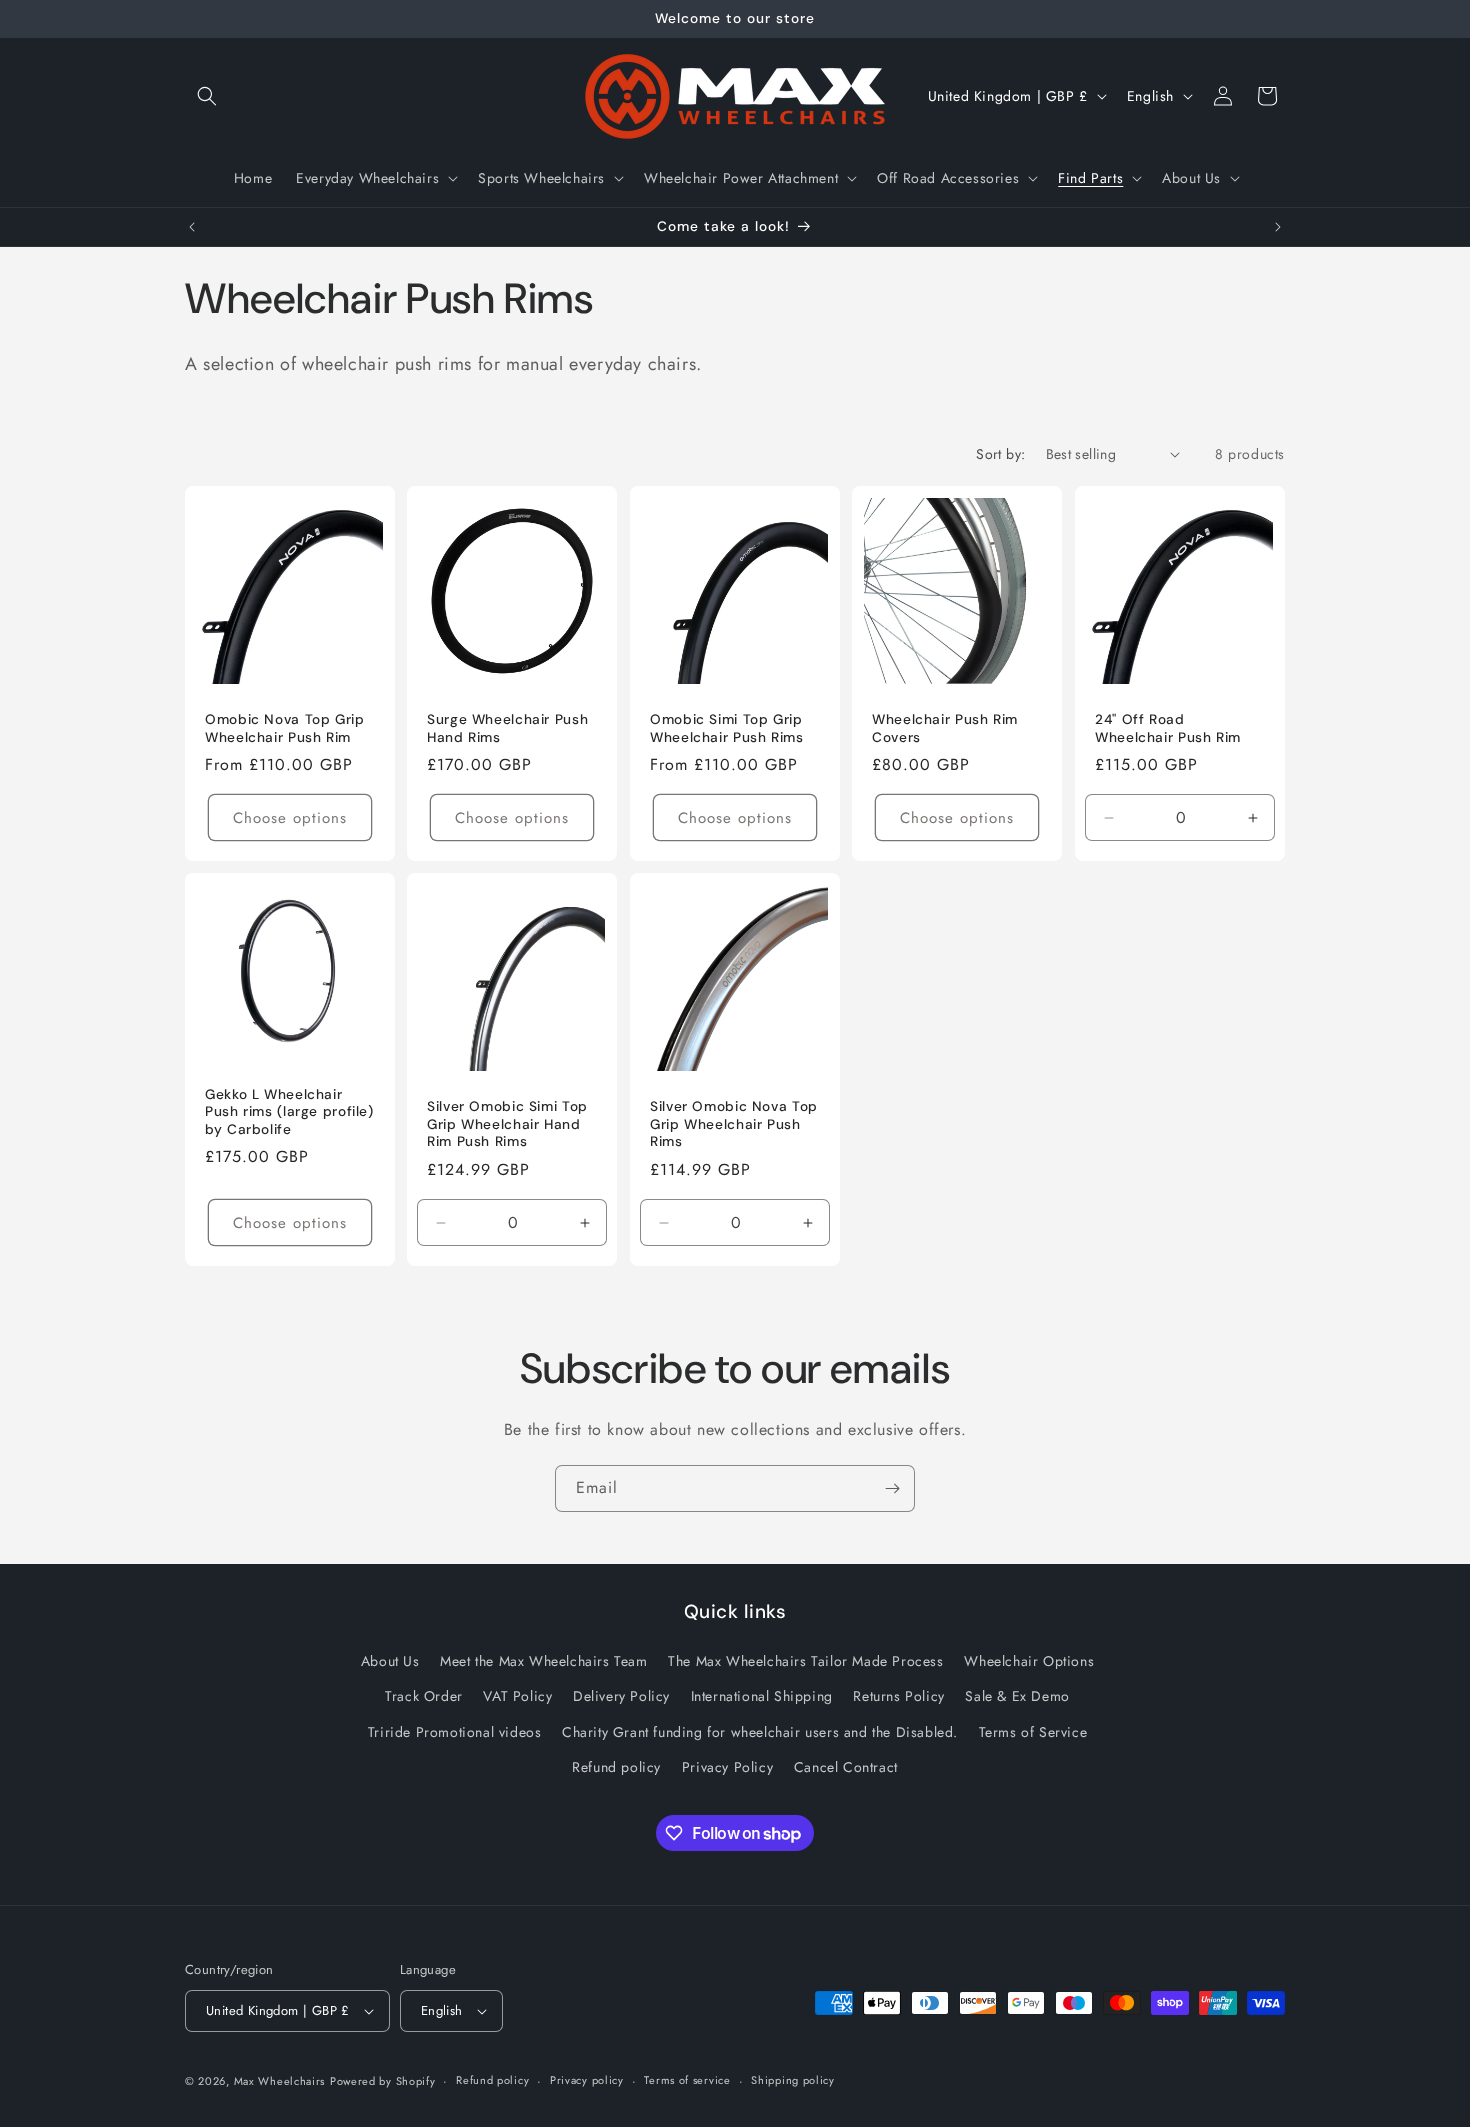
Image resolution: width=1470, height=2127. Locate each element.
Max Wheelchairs (280, 2081)
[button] (207, 96)
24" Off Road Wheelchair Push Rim (1168, 728)
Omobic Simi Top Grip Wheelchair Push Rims (727, 728)
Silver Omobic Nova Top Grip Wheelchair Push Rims (734, 1125)
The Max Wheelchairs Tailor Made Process (805, 1661)
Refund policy (616, 1767)
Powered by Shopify (383, 2081)
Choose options (290, 818)
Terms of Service (1033, 1732)
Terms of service (687, 2080)
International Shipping (762, 1697)
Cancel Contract (846, 1767)
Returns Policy (898, 1697)
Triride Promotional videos (455, 1732)
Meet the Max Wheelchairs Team (543, 1661)
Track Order (424, 1697)
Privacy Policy (727, 1767)
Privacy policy (587, 2080)
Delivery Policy (621, 1697)
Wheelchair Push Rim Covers (945, 728)
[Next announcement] (1278, 227)
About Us (390, 1661)
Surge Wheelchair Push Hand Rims (507, 728)
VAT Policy (517, 1697)
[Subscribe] (892, 1488)
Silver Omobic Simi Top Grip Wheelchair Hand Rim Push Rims (507, 1125)
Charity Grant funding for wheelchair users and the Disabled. (760, 1732)
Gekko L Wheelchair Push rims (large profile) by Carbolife (289, 1112)
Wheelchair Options (1029, 1661)
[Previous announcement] (192, 227)
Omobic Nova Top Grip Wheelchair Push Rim (285, 728)
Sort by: (1000, 454)
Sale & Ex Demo (1017, 1697)
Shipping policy (793, 2080)
